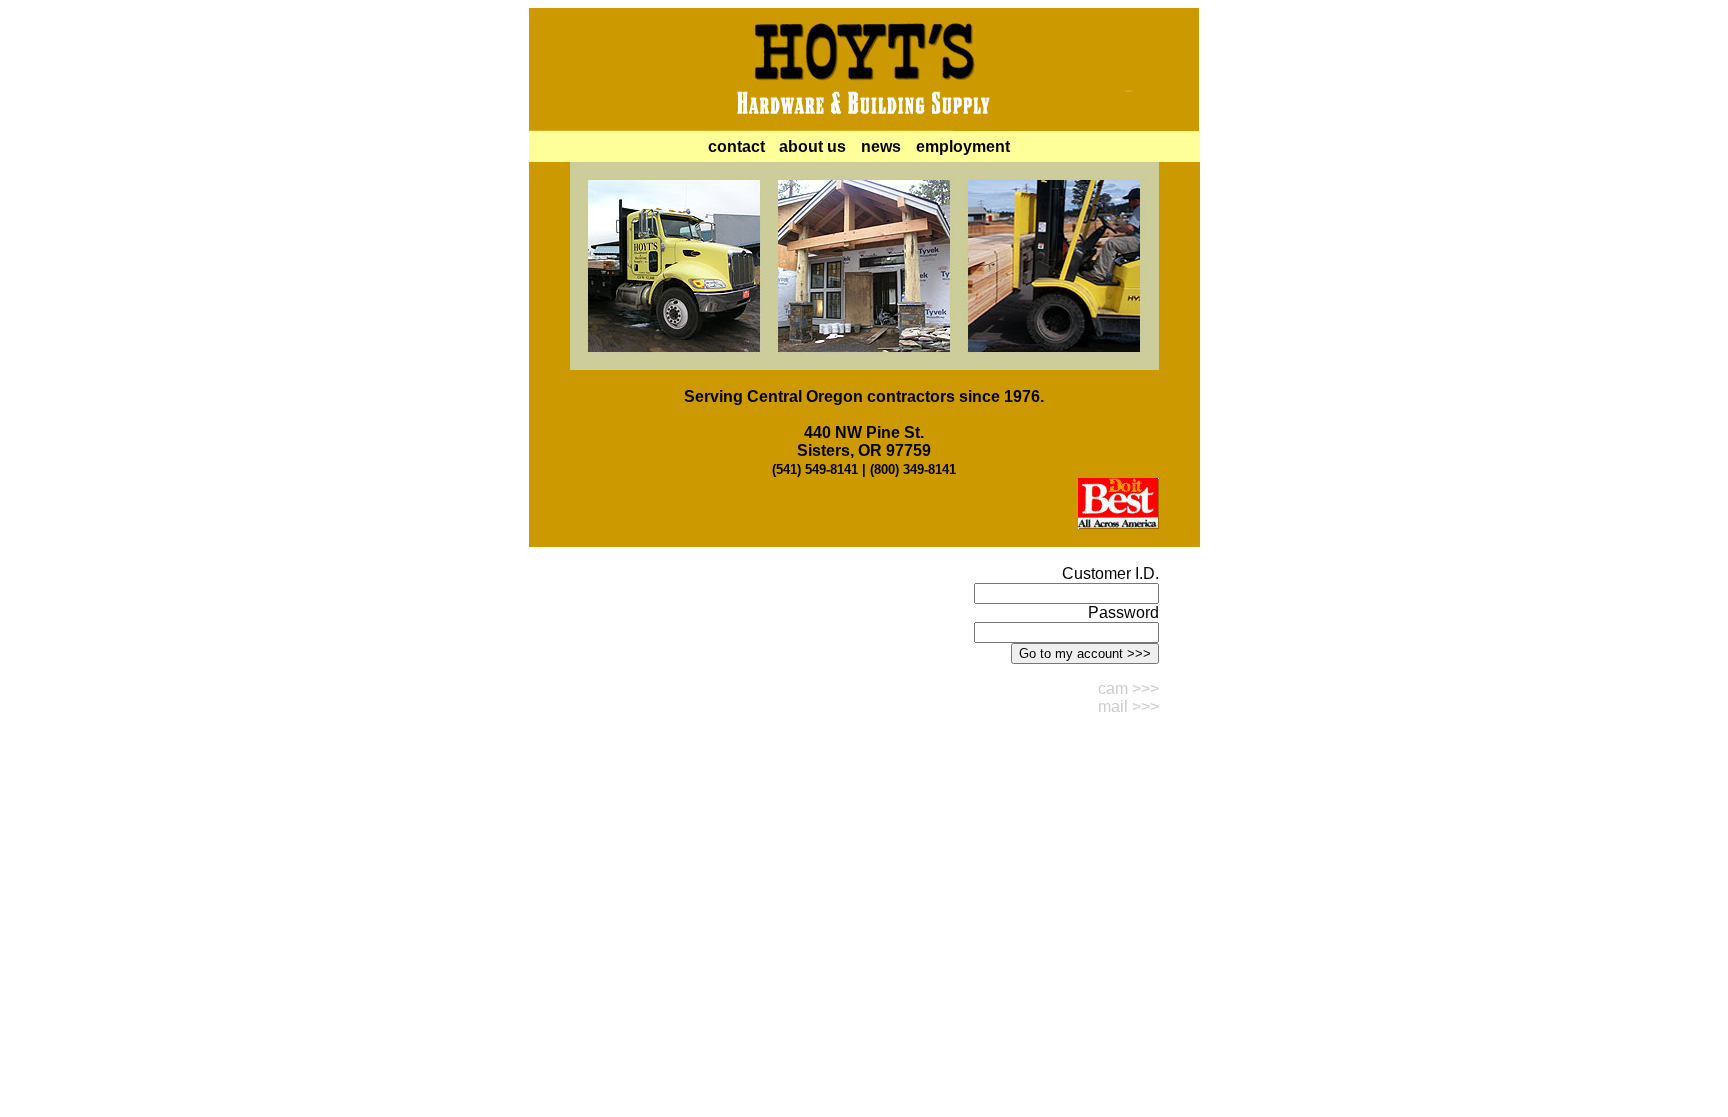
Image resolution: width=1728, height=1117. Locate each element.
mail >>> (1128, 706)
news (881, 146)
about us (812, 146)
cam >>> (1128, 688)
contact (736, 146)
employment (963, 146)
